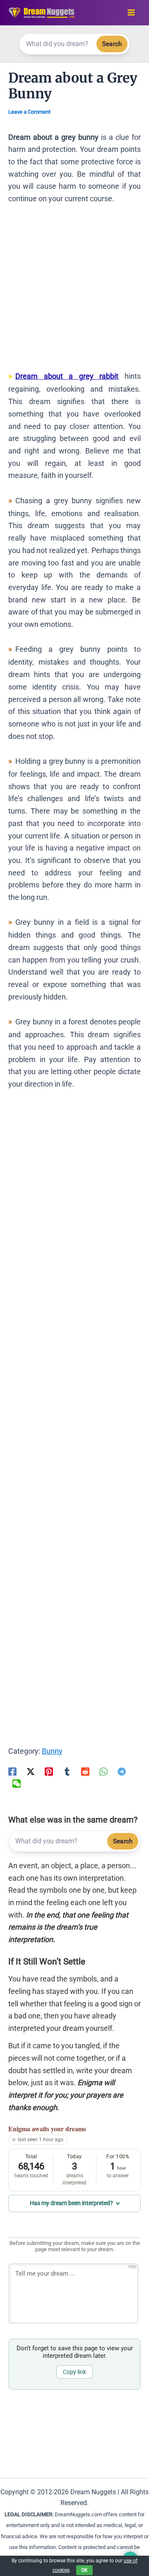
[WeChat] (17, 1783)
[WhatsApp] (103, 1771)
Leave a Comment (29, 112)
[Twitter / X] (31, 1771)
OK (84, 2570)
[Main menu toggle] (131, 13)
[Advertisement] (74, 291)
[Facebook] (12, 1771)
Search (112, 44)
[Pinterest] (49, 1771)
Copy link (74, 2372)
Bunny (52, 1751)
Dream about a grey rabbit (67, 376)
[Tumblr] (67, 1771)
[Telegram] (122, 1771)
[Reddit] (85, 1771)
